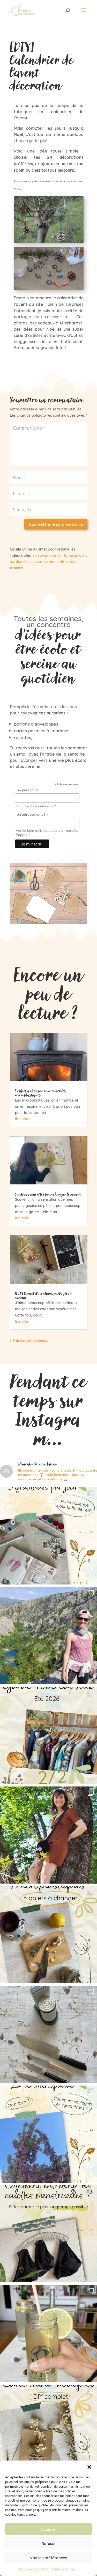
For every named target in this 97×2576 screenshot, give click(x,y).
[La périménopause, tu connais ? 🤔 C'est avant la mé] (48, 2134)
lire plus (22, 1118)
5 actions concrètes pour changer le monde (48, 1194)
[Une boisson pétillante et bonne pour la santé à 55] (48, 2333)
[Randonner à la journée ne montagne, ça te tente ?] (48, 1636)
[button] (89, 2467)
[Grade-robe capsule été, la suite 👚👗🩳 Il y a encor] (48, 1735)
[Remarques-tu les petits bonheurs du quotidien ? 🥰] (48, 1536)
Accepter (48, 2529)
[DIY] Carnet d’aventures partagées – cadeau (44, 1295)
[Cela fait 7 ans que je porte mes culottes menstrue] (48, 2234)
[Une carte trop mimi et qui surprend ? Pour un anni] (48, 2433)
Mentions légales (63, 2569)
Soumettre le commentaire (56, 524)
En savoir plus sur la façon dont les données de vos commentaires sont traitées (48, 561)
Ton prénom (26, 790)
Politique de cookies (34, 2569)
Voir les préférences (48, 2557)
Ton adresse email (32, 815)
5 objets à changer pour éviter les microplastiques (40, 1093)
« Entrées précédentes (29, 1340)
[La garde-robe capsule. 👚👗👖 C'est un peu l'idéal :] (48, 1835)
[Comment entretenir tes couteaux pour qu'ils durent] (48, 2034)
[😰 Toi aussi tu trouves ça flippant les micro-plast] (48, 1935)
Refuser (49, 2543)
